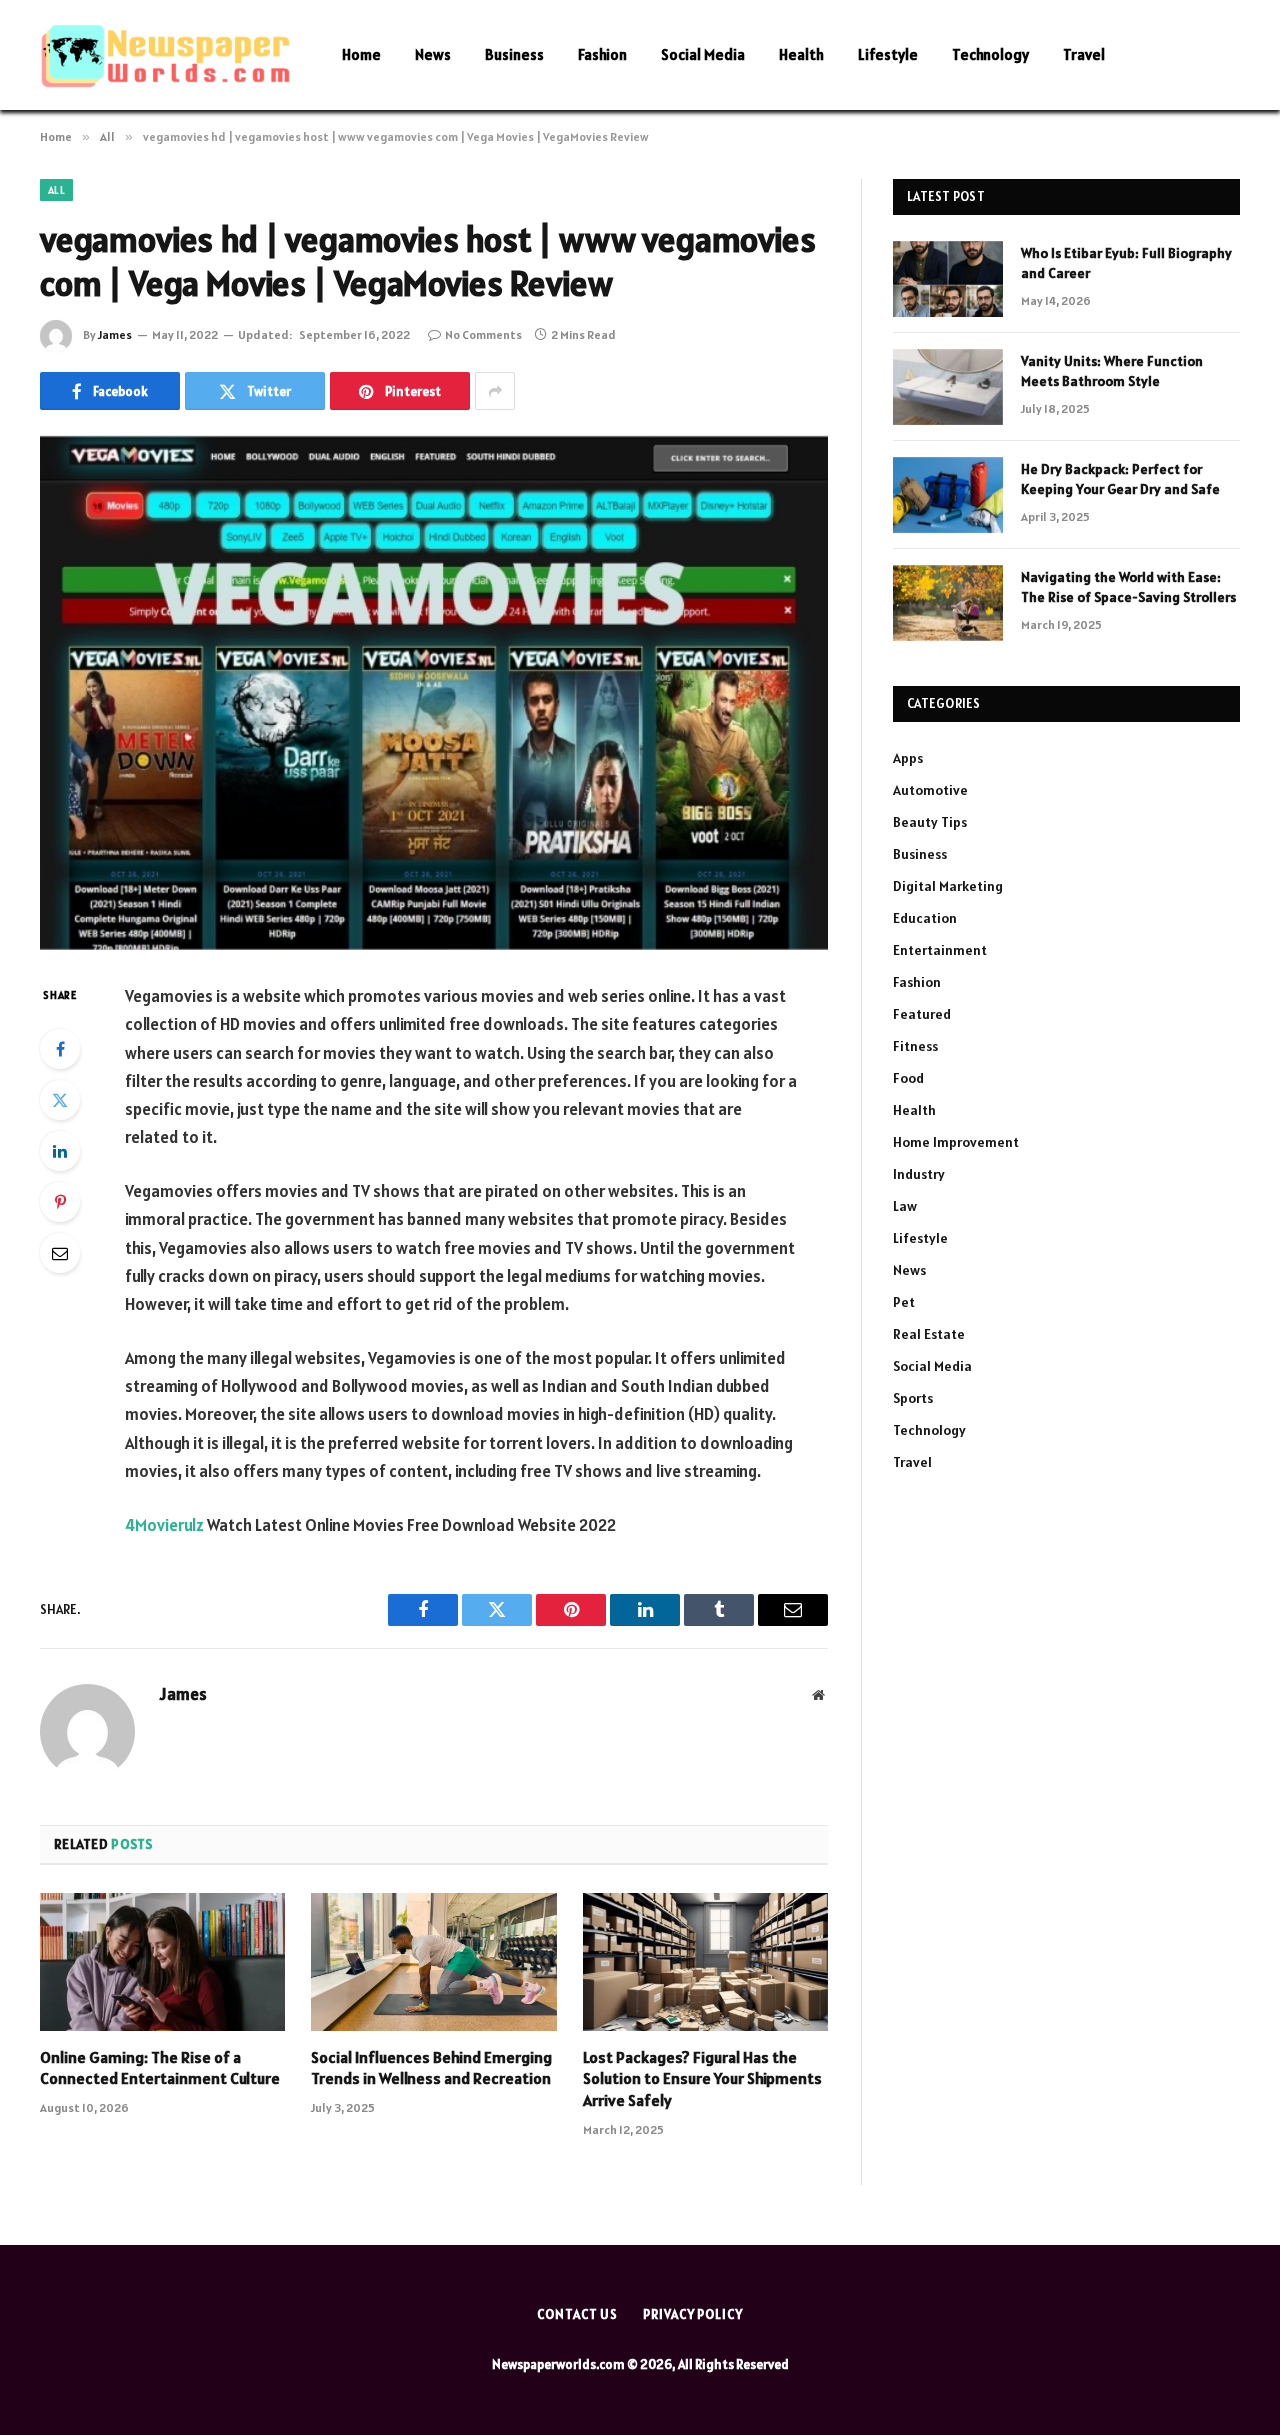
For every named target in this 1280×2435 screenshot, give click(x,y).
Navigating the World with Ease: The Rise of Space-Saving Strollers (1128, 587)
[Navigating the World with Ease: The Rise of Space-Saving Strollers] (948, 603)
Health (801, 54)
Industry (919, 1174)
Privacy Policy (693, 2314)
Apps (908, 758)
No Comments (483, 334)
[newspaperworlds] (165, 55)
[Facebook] (60, 1049)
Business (514, 54)
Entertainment (940, 950)
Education (925, 918)
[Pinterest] (60, 1202)
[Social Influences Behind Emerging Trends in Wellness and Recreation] (433, 1962)
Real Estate (929, 1334)
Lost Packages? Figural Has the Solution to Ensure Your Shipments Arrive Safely (702, 2079)
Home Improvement (956, 1142)
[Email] (60, 1253)
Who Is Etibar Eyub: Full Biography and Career (1126, 263)
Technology (990, 54)
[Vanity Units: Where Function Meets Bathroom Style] (948, 387)
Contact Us (577, 2314)
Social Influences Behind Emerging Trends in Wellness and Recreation (431, 2068)
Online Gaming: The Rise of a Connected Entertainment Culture (160, 2068)
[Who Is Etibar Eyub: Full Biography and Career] (948, 279)
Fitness (915, 1046)
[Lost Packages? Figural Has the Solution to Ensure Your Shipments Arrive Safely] (705, 1962)
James (115, 334)
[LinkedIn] (60, 1151)
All (56, 190)
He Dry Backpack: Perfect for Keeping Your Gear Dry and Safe (1120, 479)
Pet (904, 1302)
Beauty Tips (930, 822)
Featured (922, 1014)
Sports (913, 1398)
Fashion (602, 54)
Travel (1084, 54)
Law (905, 1206)
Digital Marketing (948, 886)
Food (908, 1078)
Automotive (930, 790)
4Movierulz (164, 1525)
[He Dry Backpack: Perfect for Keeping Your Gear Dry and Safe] (948, 495)
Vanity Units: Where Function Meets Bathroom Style (1112, 371)
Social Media (703, 54)
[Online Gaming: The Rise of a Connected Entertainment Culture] (162, 1962)
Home (361, 54)
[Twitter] (60, 1100)
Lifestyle (888, 54)
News (433, 54)
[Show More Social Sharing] (495, 391)
